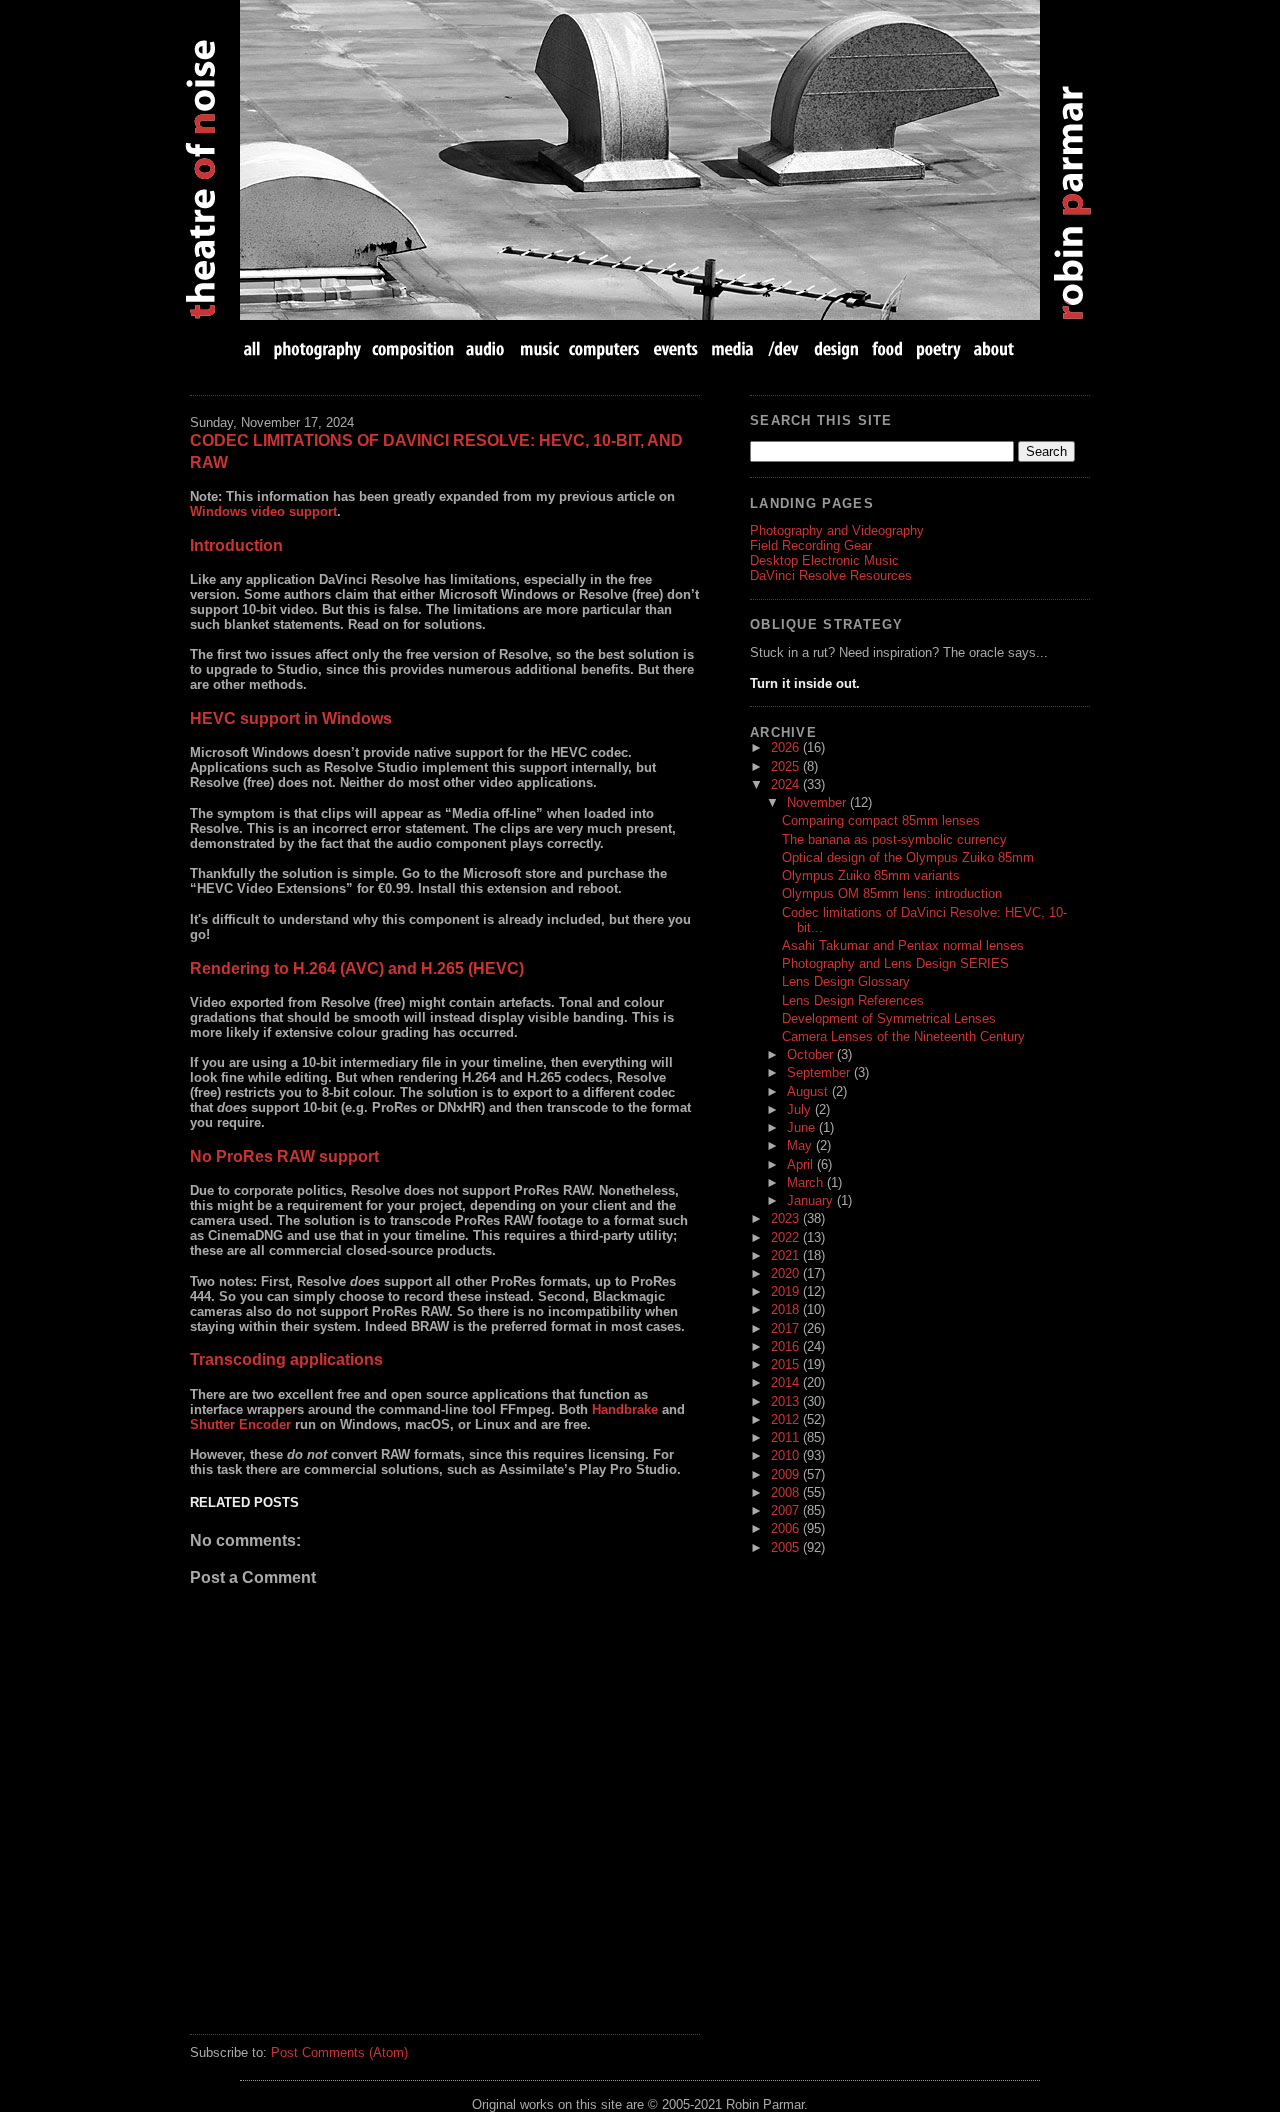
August (809, 1091)
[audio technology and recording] (486, 348)
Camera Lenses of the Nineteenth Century (903, 1036)
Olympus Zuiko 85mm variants (871, 875)
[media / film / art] (732, 348)
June (803, 1127)
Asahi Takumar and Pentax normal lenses (903, 945)
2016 (787, 1346)
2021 (787, 1255)
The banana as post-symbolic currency (894, 839)
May (801, 1145)
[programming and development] (784, 348)
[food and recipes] (887, 348)
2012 (787, 1419)
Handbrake (625, 1409)
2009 (787, 1474)
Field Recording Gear (811, 545)
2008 (787, 1492)
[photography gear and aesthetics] (317, 348)
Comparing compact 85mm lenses (881, 820)
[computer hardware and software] (606, 348)
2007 (787, 1510)
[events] (675, 348)
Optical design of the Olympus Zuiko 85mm (908, 857)
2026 (787, 747)
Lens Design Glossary (846, 981)
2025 (787, 766)
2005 (787, 1547)
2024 (787, 784)
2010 (787, 1455)
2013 (787, 1401)
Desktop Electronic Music (824, 560)
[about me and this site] (992, 348)
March (807, 1182)
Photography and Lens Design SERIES (895, 963)
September (820, 1072)
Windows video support (263, 511)
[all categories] (254, 348)
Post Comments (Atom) (339, 2052)
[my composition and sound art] (413, 348)
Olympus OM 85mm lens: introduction (892, 893)
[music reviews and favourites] (539, 348)
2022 (787, 1237)
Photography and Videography (837, 530)
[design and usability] (835, 348)
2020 (787, 1273)
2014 (787, 1382)
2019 (787, 1291)
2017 (787, 1328)
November (818, 802)
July (801, 1109)
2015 (787, 1364)
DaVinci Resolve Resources (831, 575)
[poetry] (938, 348)
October (812, 1054)
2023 (787, 1218)
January (812, 1200)
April (802, 1164)
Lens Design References (853, 1000)
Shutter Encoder (240, 1424)
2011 (787, 1437)
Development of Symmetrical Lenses (889, 1018)
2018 (787, 1309)
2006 (787, 1528)
